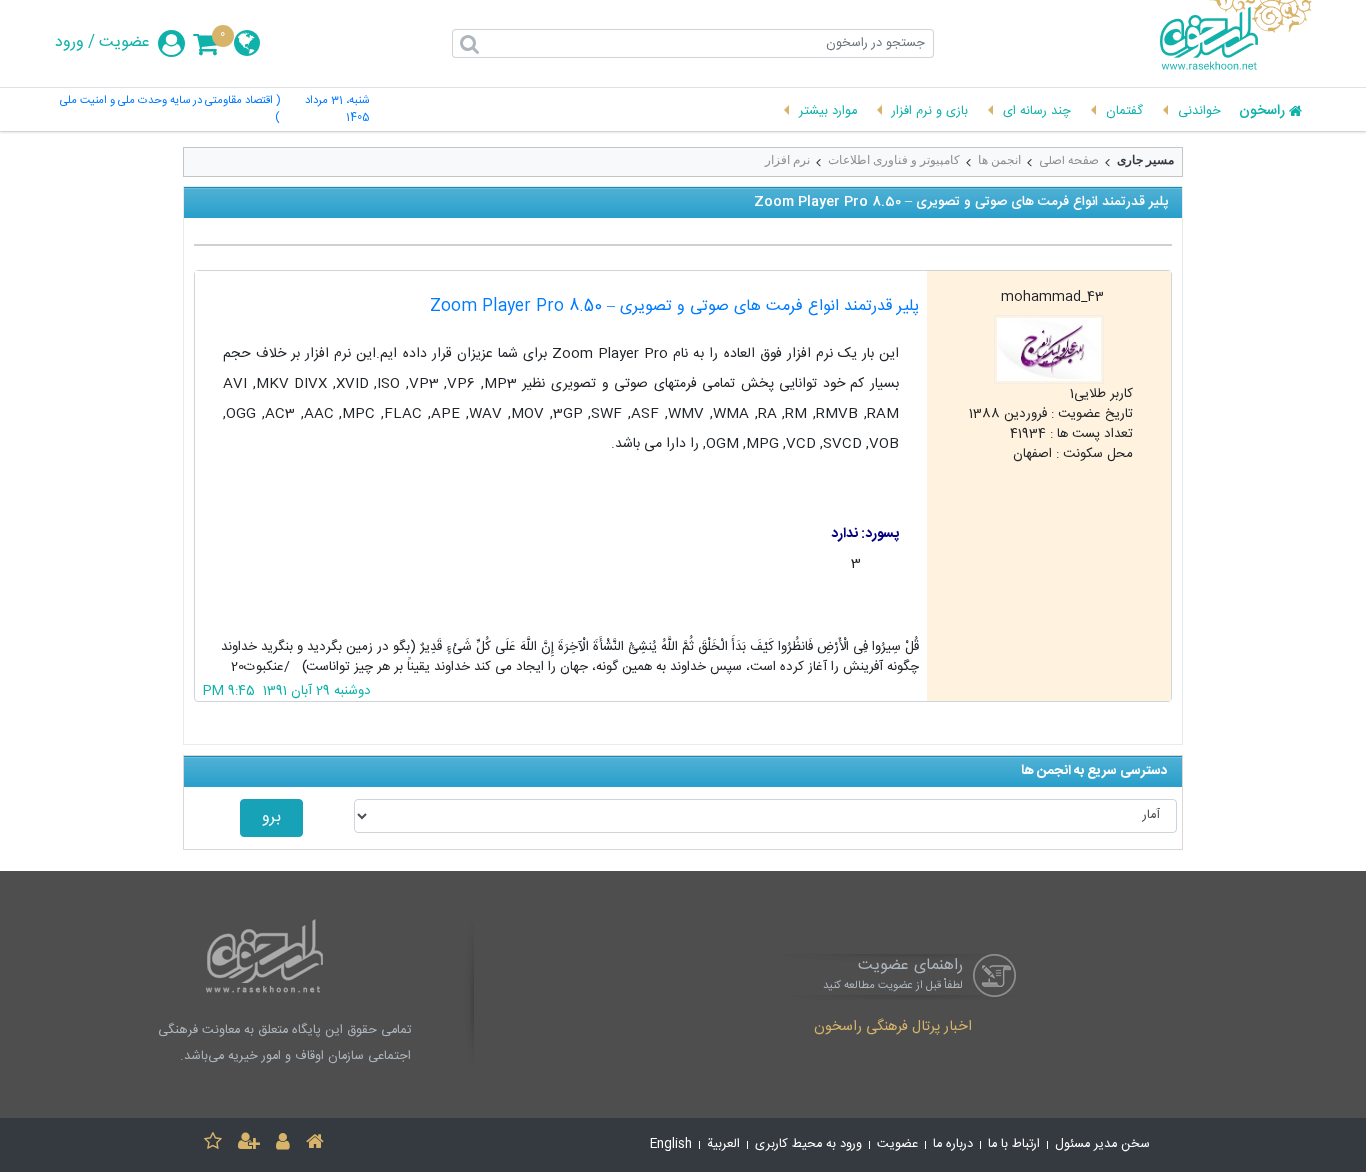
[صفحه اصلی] (315, 1144)
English (671, 1144)
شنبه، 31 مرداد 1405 (337, 110)
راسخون (1262, 112)
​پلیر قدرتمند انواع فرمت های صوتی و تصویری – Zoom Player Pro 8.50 (674, 306)
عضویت (124, 43)
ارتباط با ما (1014, 1144)
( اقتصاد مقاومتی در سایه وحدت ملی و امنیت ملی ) (170, 110)
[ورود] (283, 1144)
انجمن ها (999, 160)
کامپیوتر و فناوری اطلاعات (894, 160)
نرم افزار (787, 160)
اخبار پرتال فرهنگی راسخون (893, 1028)
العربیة (723, 1144)
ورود (69, 43)
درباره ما (953, 1144)
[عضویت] (249, 1144)
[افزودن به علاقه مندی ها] (213, 1144)
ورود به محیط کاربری (808, 1144)
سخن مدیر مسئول (1102, 1144)
